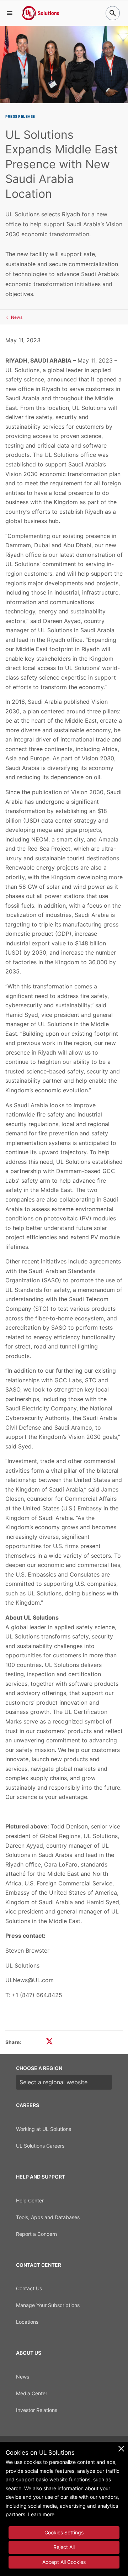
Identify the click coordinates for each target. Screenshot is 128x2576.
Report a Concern (36, 2234)
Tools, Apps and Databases (48, 2217)
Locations (27, 2322)
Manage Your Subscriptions (48, 2305)
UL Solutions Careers (40, 2146)
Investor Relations (37, 2410)
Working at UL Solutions (44, 2129)
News (17, 317)
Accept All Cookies (64, 2562)
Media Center (32, 2393)
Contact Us (29, 2288)
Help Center (30, 2200)
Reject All (64, 2547)
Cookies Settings (64, 2532)
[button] (10, 13)
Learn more (41, 2514)
